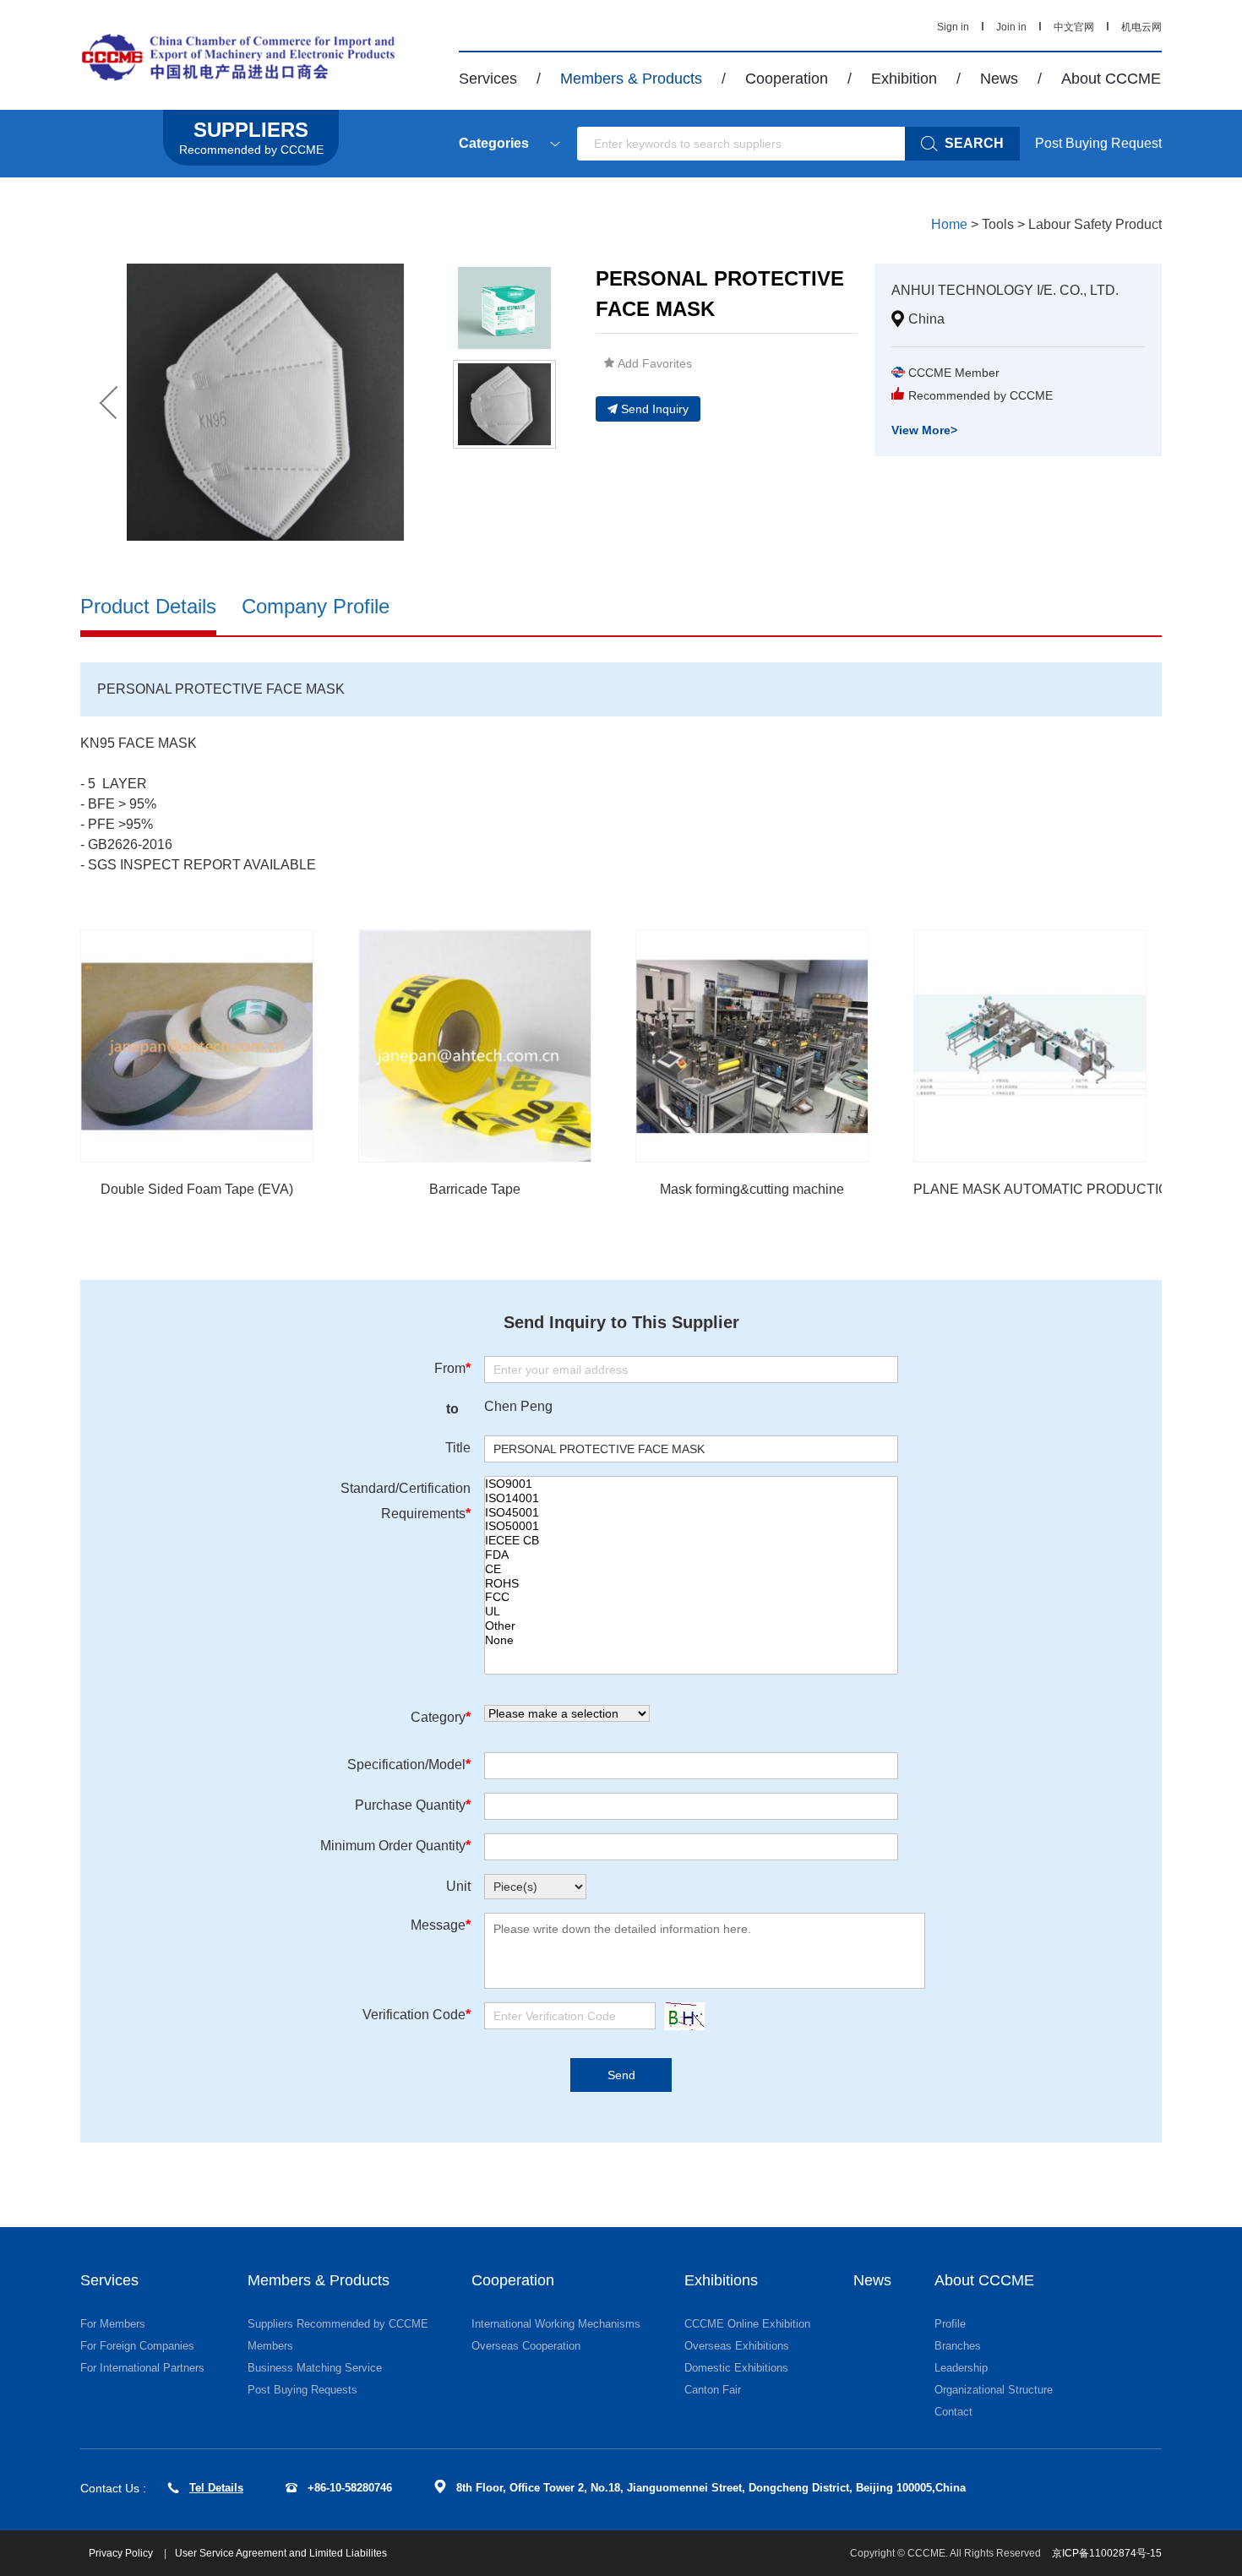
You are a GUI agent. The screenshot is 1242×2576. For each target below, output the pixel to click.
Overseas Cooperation (526, 2346)
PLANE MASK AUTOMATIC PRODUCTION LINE (1063, 1189)
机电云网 (1141, 27)
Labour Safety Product (1095, 224)
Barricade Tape (475, 1189)
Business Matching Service (315, 2368)
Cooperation (787, 79)
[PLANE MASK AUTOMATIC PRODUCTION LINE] (1030, 1046)
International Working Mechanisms (556, 2324)
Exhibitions (721, 2280)
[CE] (691, 1569)
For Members (113, 2324)
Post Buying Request (1098, 143)
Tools (998, 224)
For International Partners (142, 2368)
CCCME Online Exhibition (747, 2324)
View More (924, 430)
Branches (958, 2346)
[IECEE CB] (691, 1541)
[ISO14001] (691, 1498)
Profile (950, 2324)
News (999, 79)
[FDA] (691, 1555)
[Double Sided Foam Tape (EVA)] (197, 1046)
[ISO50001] (691, 1526)
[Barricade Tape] (475, 1046)
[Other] (691, 1626)
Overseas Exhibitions (737, 2346)
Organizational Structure (994, 2390)
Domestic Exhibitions (736, 2368)
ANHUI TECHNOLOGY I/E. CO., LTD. (1005, 290)
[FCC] (691, 1597)
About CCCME (1111, 79)
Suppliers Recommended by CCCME (338, 2324)
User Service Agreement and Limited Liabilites (281, 2553)
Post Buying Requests (302, 2390)
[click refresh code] (680, 2016)
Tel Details (216, 2488)
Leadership (961, 2368)
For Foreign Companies (137, 2346)
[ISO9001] (691, 1484)
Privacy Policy (122, 2553)
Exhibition (904, 79)
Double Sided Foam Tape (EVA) (197, 1189)
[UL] (691, 1612)
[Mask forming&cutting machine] (752, 1046)
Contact (953, 2412)
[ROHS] (691, 1584)
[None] (691, 1640)
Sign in (953, 27)
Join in (1011, 27)
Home (949, 224)
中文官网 (1074, 27)
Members (270, 2346)
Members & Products (631, 79)
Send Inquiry (655, 409)
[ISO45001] (691, 1513)
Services (488, 79)
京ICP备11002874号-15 (1107, 2553)
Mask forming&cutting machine (752, 1189)
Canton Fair (713, 2390)
